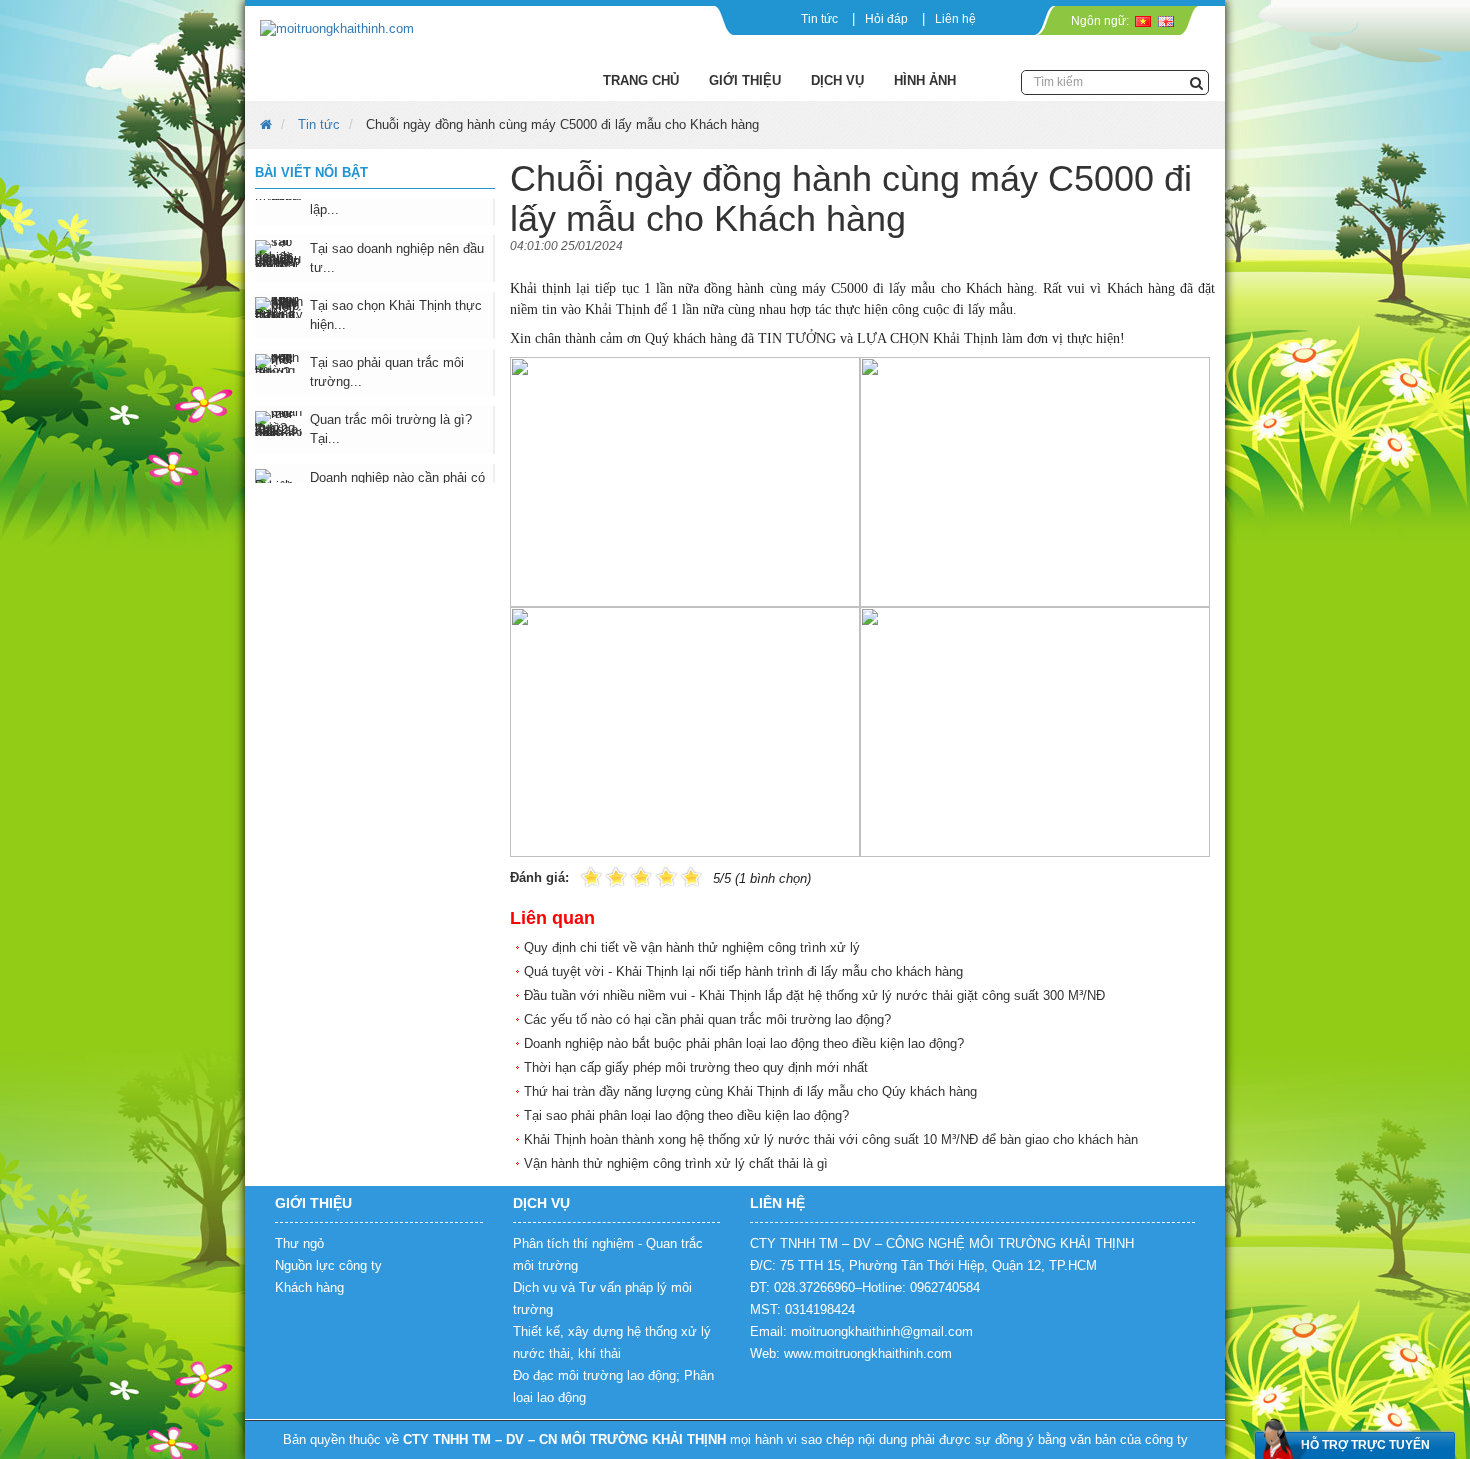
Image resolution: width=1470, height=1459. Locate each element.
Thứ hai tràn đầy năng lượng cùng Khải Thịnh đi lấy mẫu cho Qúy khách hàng (750, 1091)
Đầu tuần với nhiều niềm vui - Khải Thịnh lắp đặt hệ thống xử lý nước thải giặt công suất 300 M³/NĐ (814, 995)
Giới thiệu (745, 80)
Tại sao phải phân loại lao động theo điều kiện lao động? (686, 1115)
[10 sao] (581, 875)
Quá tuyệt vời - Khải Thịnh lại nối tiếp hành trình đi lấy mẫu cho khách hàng (743, 971)
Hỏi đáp (886, 19)
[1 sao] (591, 875)
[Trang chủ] (408, 29)
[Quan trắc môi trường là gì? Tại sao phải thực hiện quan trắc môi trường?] (280, 394)
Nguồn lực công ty (328, 1265)
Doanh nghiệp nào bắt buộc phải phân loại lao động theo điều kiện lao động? (744, 1043)
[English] (1165, 21)
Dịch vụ (837, 80)
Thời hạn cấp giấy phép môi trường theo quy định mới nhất (696, 1067)
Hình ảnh (925, 80)
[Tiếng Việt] (1142, 21)
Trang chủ (641, 80)
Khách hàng (309, 1287)
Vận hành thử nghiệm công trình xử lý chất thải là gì (676, 1163)
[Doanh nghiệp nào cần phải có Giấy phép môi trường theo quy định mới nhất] (280, 453)
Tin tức (819, 19)
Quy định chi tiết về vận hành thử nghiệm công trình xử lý (692, 947)
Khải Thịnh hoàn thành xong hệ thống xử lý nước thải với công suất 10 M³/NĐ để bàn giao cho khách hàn (831, 1139)
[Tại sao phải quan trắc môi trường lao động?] (280, 334)
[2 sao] (604, 875)
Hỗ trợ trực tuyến (1365, 1445)
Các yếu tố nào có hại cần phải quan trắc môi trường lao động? (707, 1019)
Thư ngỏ (299, 1243)
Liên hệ (955, 19)
